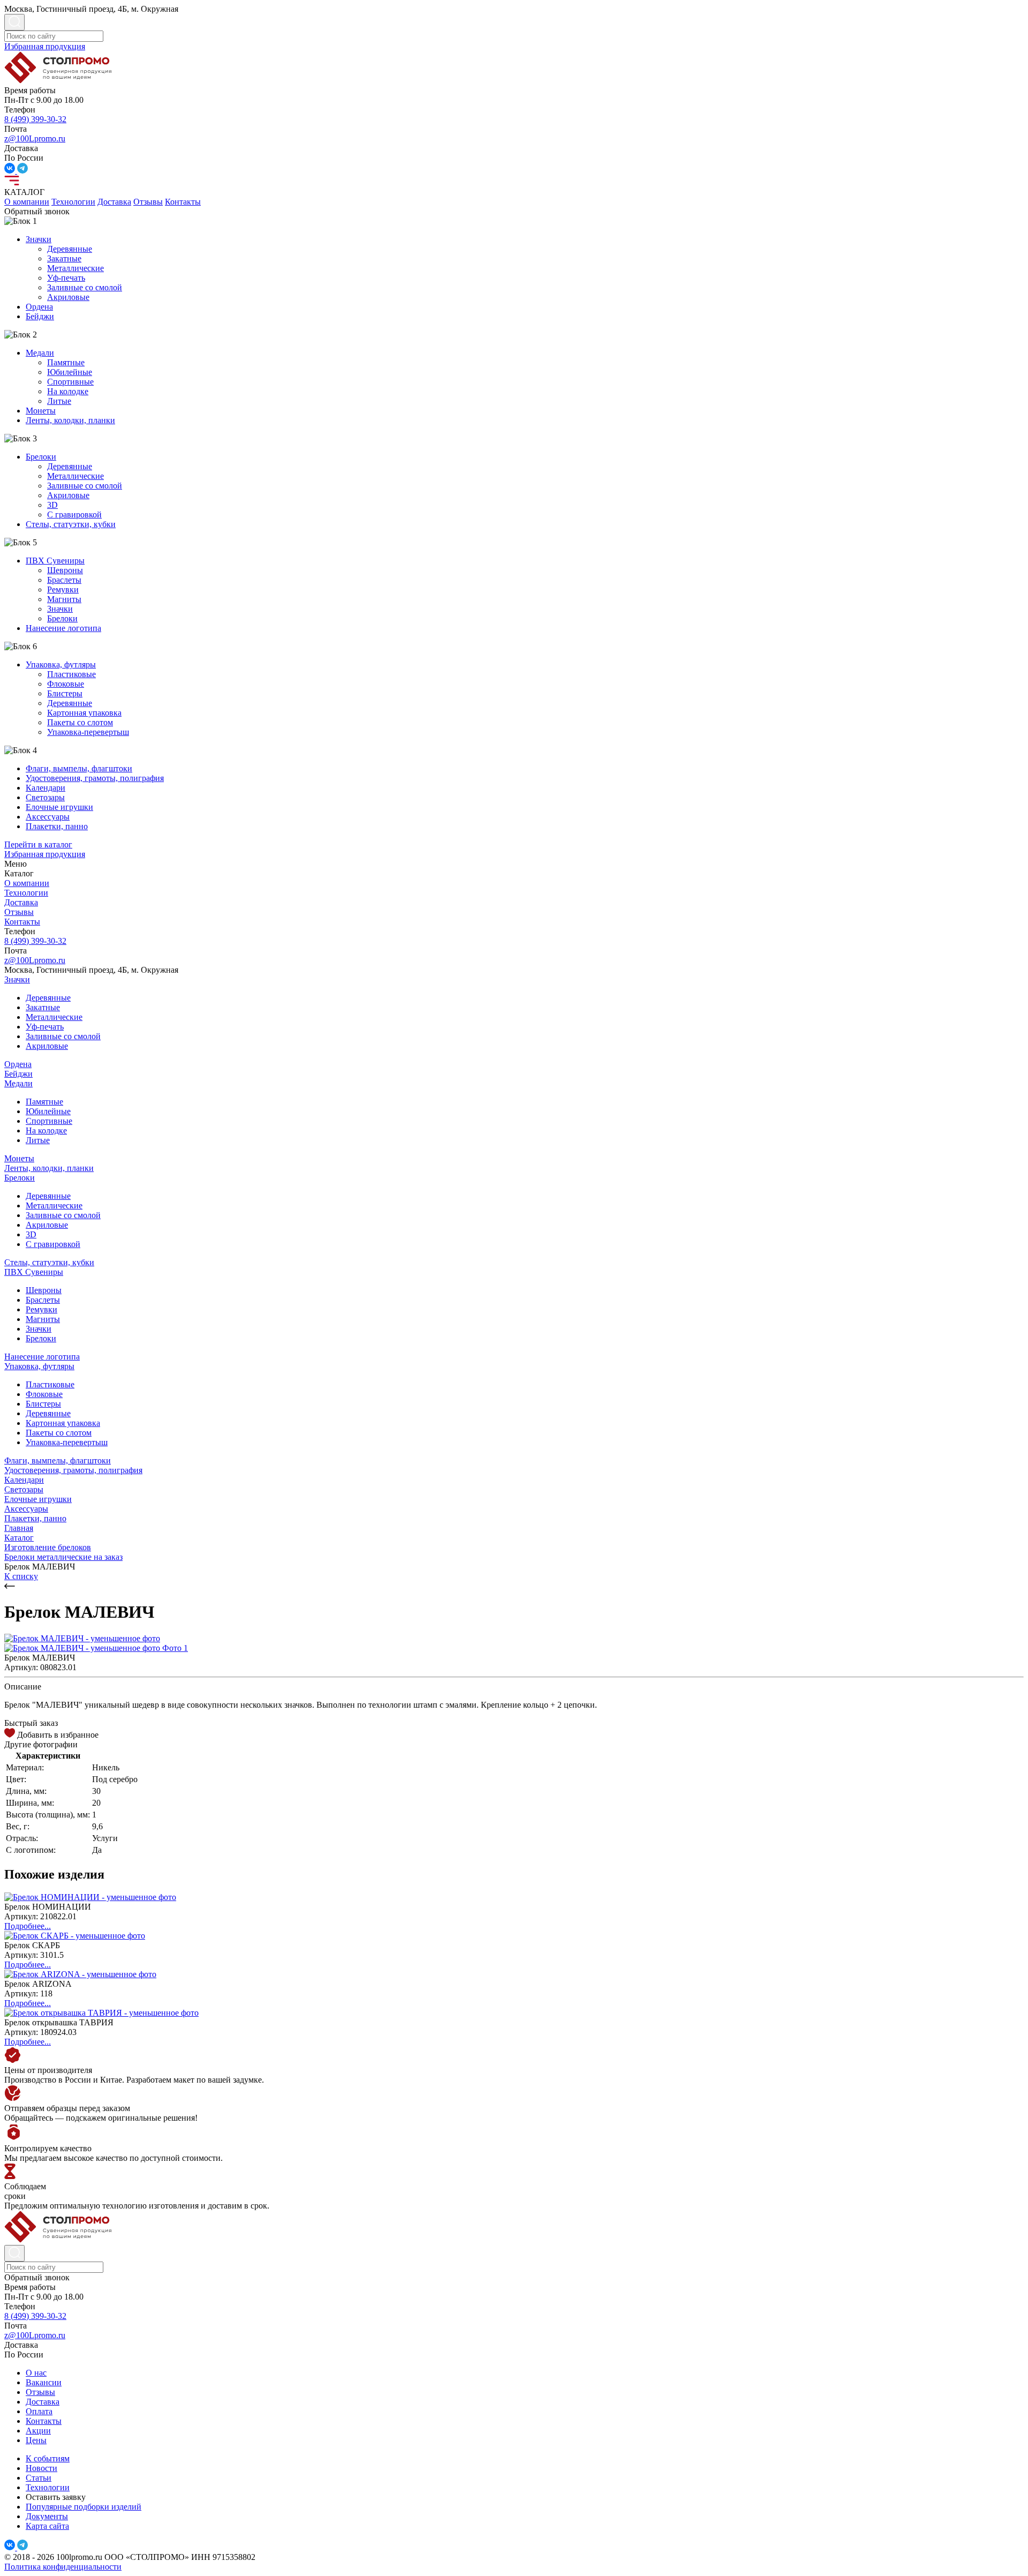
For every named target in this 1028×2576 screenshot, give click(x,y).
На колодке (68, 391)
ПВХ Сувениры (55, 561)
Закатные (64, 258)
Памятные (66, 362)
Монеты (41, 411)
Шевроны (65, 570)
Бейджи (40, 316)
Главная (19, 1528)
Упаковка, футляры (61, 664)
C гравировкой (74, 515)
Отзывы (148, 202)
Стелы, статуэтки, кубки (71, 524)
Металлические (75, 268)
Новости (41, 2468)
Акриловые (68, 297)
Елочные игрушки (59, 807)
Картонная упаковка (84, 713)
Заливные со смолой (85, 287)
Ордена (39, 307)
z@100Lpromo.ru (35, 138)
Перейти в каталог (38, 844)
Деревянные (70, 249)
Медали (40, 353)
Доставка (114, 202)
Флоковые (66, 684)
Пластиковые (71, 674)
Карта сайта (47, 2526)
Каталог (19, 1538)
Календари (46, 788)
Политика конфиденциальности (63, 2567)
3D (52, 505)
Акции (38, 2431)
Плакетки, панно (57, 826)
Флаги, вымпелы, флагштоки (79, 768)
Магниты (64, 599)
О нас (36, 2373)
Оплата (39, 2411)
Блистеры (65, 693)
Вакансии (44, 2382)
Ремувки (63, 589)
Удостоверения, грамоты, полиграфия (95, 778)
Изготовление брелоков (48, 1547)
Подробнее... (28, 1926)
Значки (39, 239)
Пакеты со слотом (80, 722)
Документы (47, 2516)
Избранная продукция (45, 46)
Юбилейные (70, 372)
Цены (36, 2440)
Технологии (73, 202)
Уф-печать (66, 278)
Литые (59, 401)
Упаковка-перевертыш (88, 732)
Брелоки (41, 457)
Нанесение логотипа (63, 628)
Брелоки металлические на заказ (63, 1557)
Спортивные (70, 382)
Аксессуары (48, 817)
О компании (27, 202)
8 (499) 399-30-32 (35, 119)
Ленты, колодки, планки (70, 420)
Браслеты (64, 580)
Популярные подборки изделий (84, 2507)
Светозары (45, 797)
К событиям (48, 2458)
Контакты (183, 202)
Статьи (39, 2478)
